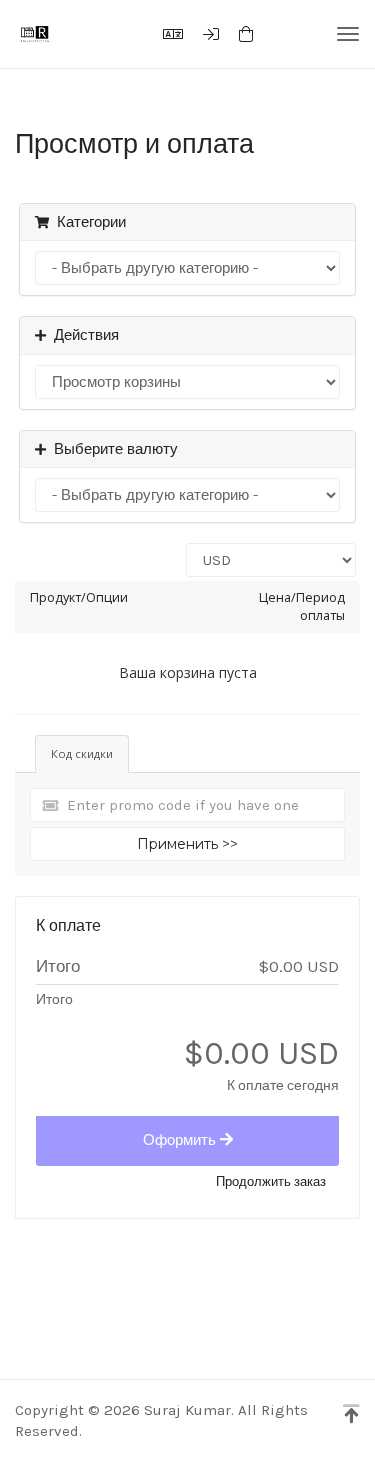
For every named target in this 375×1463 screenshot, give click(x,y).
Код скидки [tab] (82, 753)
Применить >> (187, 844)
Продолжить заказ (271, 1181)
